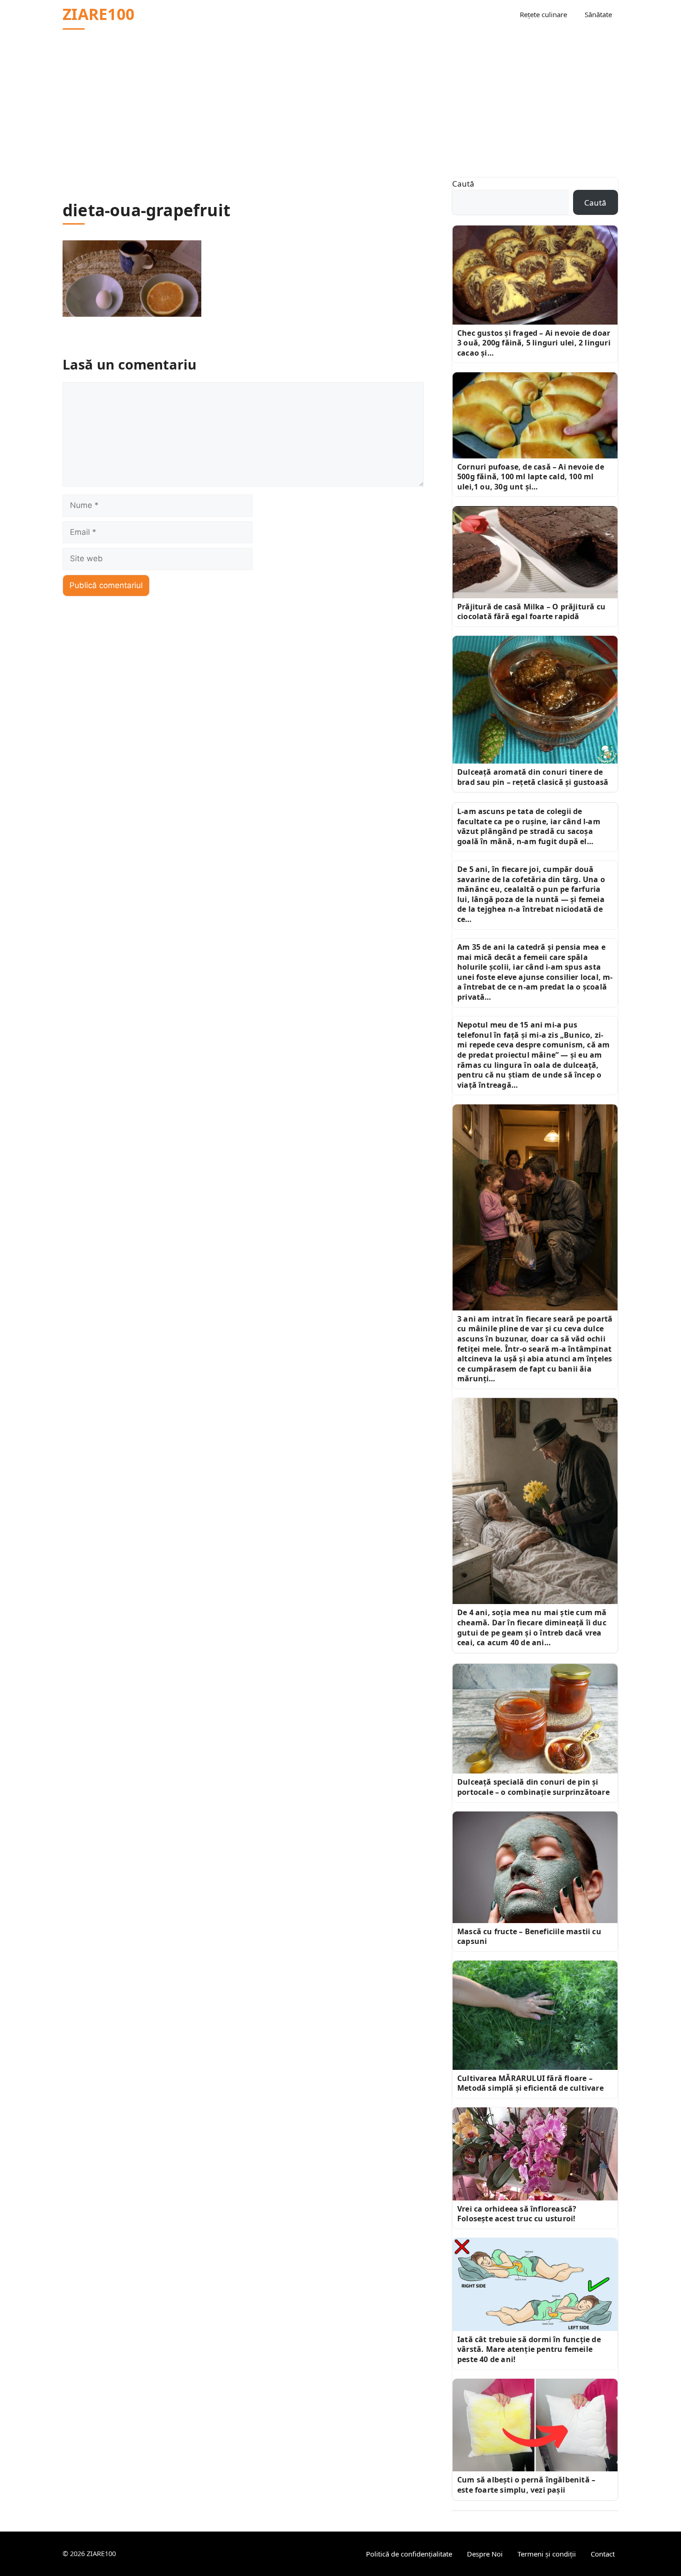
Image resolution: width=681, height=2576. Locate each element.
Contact (603, 2554)
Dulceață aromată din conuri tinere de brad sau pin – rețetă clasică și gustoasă (533, 777)
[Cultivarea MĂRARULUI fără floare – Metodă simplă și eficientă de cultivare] (535, 2015)
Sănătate (598, 14)
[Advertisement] (340, 98)
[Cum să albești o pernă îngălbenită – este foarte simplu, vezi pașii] (535, 2425)
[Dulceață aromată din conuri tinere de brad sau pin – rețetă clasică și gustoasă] (535, 700)
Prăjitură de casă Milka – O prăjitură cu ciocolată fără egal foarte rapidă (531, 612)
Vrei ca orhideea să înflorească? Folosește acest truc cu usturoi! (517, 2214)
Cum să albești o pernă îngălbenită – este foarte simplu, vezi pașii (526, 2485)
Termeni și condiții (547, 2554)
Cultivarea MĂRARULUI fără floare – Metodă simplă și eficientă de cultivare (530, 2083)
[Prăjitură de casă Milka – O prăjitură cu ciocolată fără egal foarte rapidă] (535, 552)
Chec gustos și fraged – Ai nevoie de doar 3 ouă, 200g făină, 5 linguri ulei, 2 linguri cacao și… (534, 343)
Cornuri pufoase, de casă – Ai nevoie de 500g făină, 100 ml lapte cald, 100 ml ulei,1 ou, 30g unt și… (531, 477)
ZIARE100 (98, 14)
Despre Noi (485, 2554)
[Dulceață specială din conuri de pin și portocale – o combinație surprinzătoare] (535, 1719)
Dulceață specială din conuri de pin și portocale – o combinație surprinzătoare (533, 1787)
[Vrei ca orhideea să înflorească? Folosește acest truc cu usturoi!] (535, 2154)
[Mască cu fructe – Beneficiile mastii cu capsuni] (535, 1867)
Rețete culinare (543, 14)
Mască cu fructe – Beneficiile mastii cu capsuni (529, 1937)
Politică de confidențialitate (409, 2554)
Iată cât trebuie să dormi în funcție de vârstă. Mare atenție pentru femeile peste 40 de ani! (529, 2349)
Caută (463, 184)
